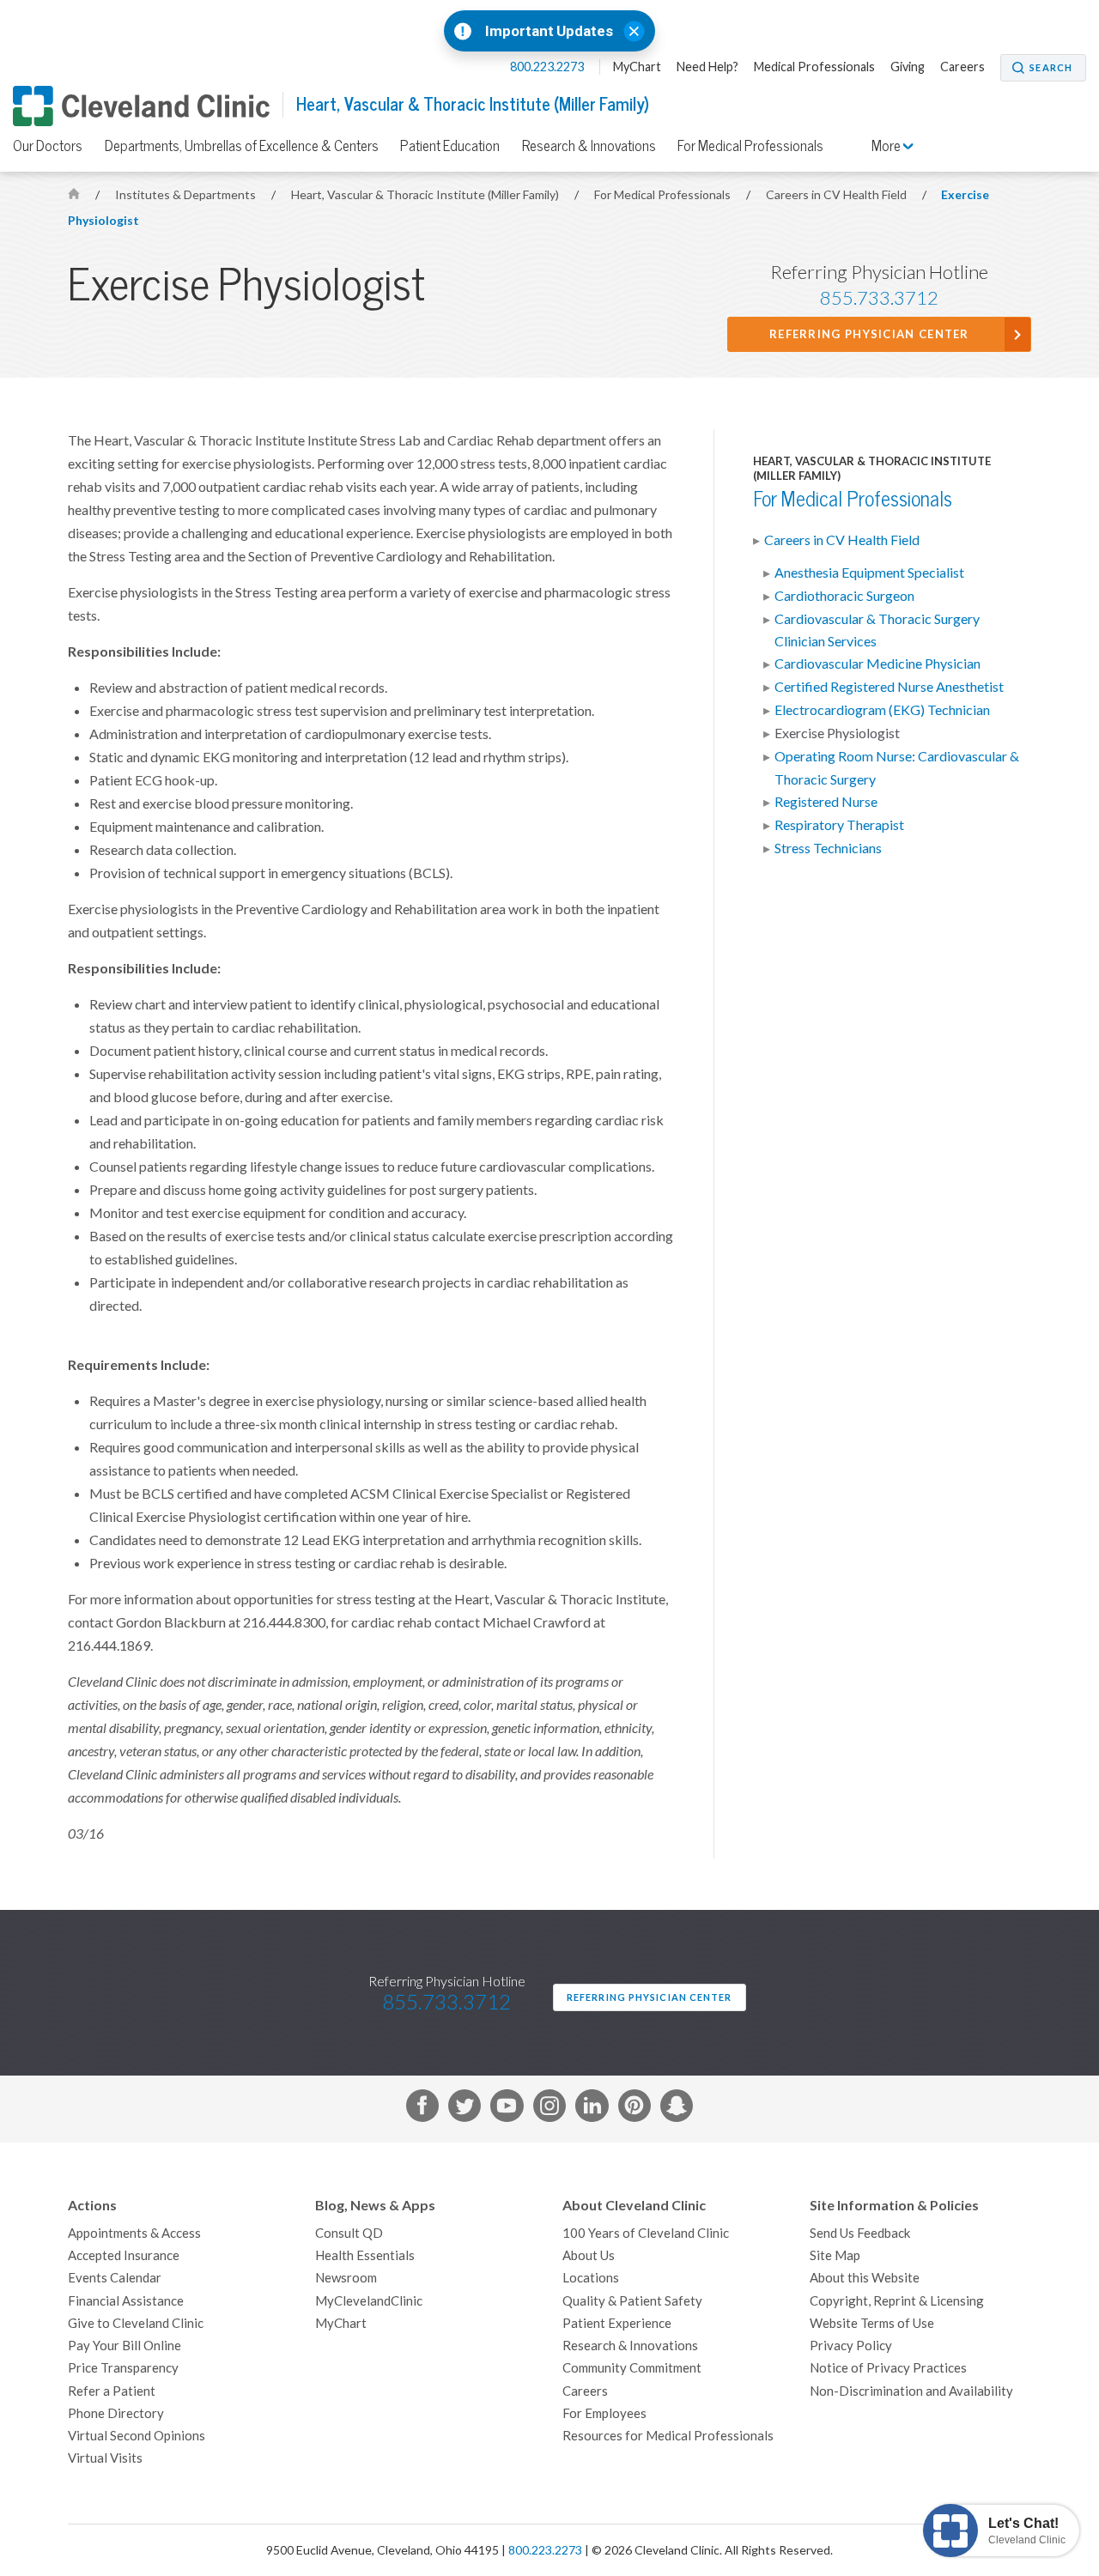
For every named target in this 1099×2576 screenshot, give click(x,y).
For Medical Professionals (750, 146)
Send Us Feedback (860, 2233)
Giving (908, 67)
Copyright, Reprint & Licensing (897, 2301)
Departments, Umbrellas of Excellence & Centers (242, 146)
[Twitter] (464, 2109)
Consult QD (349, 2233)
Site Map (835, 2255)
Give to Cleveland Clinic (136, 2323)
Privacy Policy (851, 2346)
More (887, 146)
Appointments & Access (134, 2233)
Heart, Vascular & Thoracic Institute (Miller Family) (473, 104)
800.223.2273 (548, 67)
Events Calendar (115, 2278)
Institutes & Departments (187, 195)
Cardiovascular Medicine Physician (877, 664)
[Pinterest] (635, 2109)
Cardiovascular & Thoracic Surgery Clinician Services (877, 630)
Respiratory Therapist (839, 825)
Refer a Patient (112, 2391)
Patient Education (450, 146)
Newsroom (346, 2278)
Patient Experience (617, 2323)
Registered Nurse (826, 802)
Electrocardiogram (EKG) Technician (882, 710)
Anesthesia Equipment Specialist (869, 573)
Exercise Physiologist (837, 733)
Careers (962, 67)
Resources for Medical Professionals (668, 2436)
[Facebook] (422, 2109)
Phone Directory (116, 2413)
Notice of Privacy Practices (888, 2368)
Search (1051, 68)
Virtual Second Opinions (137, 2436)
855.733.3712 (879, 298)
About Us (589, 2255)
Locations (591, 2278)
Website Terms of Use (872, 2323)
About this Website (865, 2278)
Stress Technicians (828, 848)
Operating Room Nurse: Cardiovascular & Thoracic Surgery (897, 767)
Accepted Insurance (124, 2255)
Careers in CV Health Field (838, 195)
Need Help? (707, 67)
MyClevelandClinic (369, 2301)
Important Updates (549, 31)
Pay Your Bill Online (124, 2346)
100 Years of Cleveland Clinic (646, 2233)
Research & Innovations (589, 146)
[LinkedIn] (592, 2109)
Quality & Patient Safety (632, 2301)
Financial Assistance (126, 2301)
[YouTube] (507, 2109)
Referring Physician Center (869, 334)
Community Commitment (632, 2368)
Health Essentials (365, 2255)
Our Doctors (48, 146)
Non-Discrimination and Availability (911, 2391)
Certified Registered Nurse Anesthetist (889, 687)
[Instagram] (549, 2109)
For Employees (604, 2413)
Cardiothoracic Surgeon (844, 596)
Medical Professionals (814, 67)
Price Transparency (123, 2368)
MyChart (637, 67)
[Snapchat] (677, 2109)
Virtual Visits (105, 2458)
